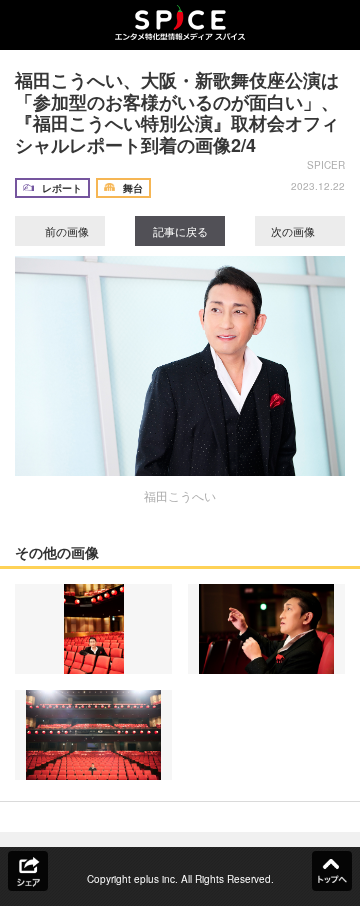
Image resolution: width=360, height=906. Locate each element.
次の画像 (294, 231)
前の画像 (65, 231)
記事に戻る (180, 231)
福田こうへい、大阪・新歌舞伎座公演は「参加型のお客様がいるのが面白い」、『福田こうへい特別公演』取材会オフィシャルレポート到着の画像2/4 (177, 112)
